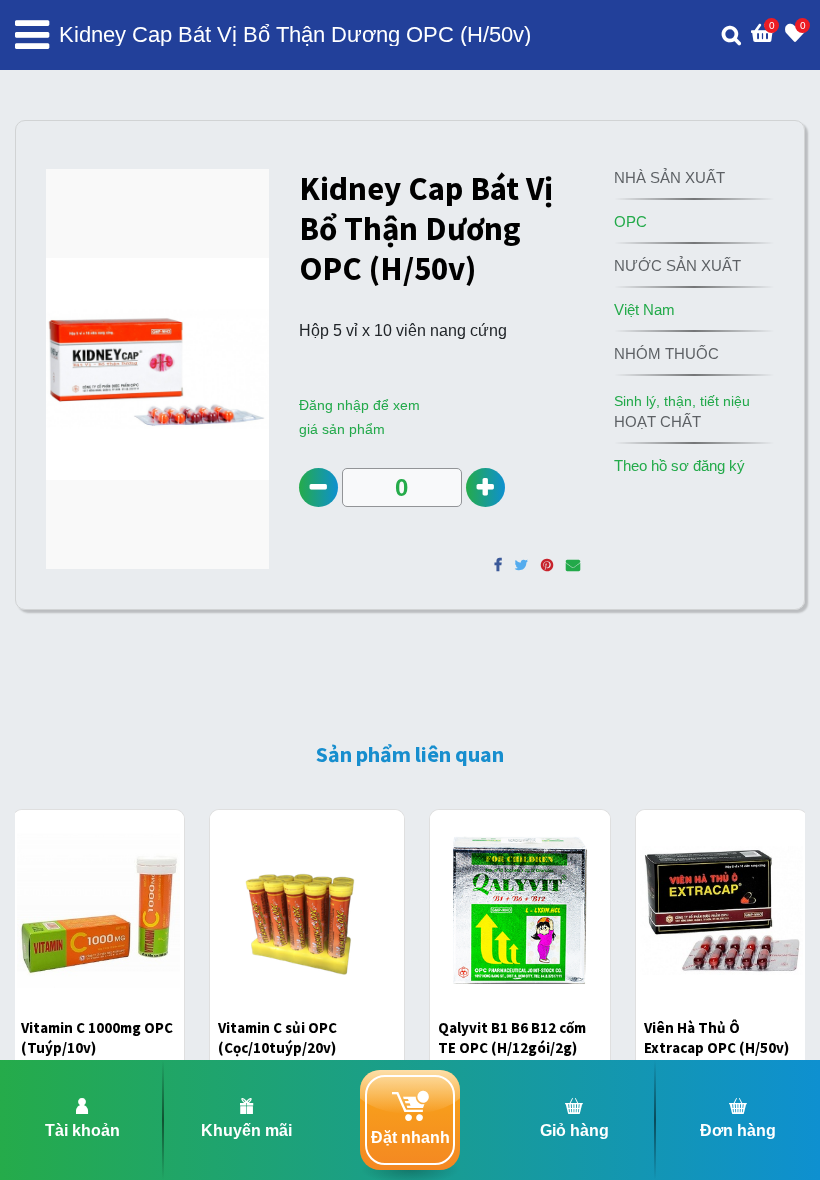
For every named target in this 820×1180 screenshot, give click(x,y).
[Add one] (485, 487)
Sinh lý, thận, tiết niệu (682, 401)
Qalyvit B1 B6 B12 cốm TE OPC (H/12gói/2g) (512, 1037)
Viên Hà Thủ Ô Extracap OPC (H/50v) (716, 1037)
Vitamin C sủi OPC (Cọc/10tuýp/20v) (277, 1037)
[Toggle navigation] (32, 35)
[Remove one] (318, 487)
